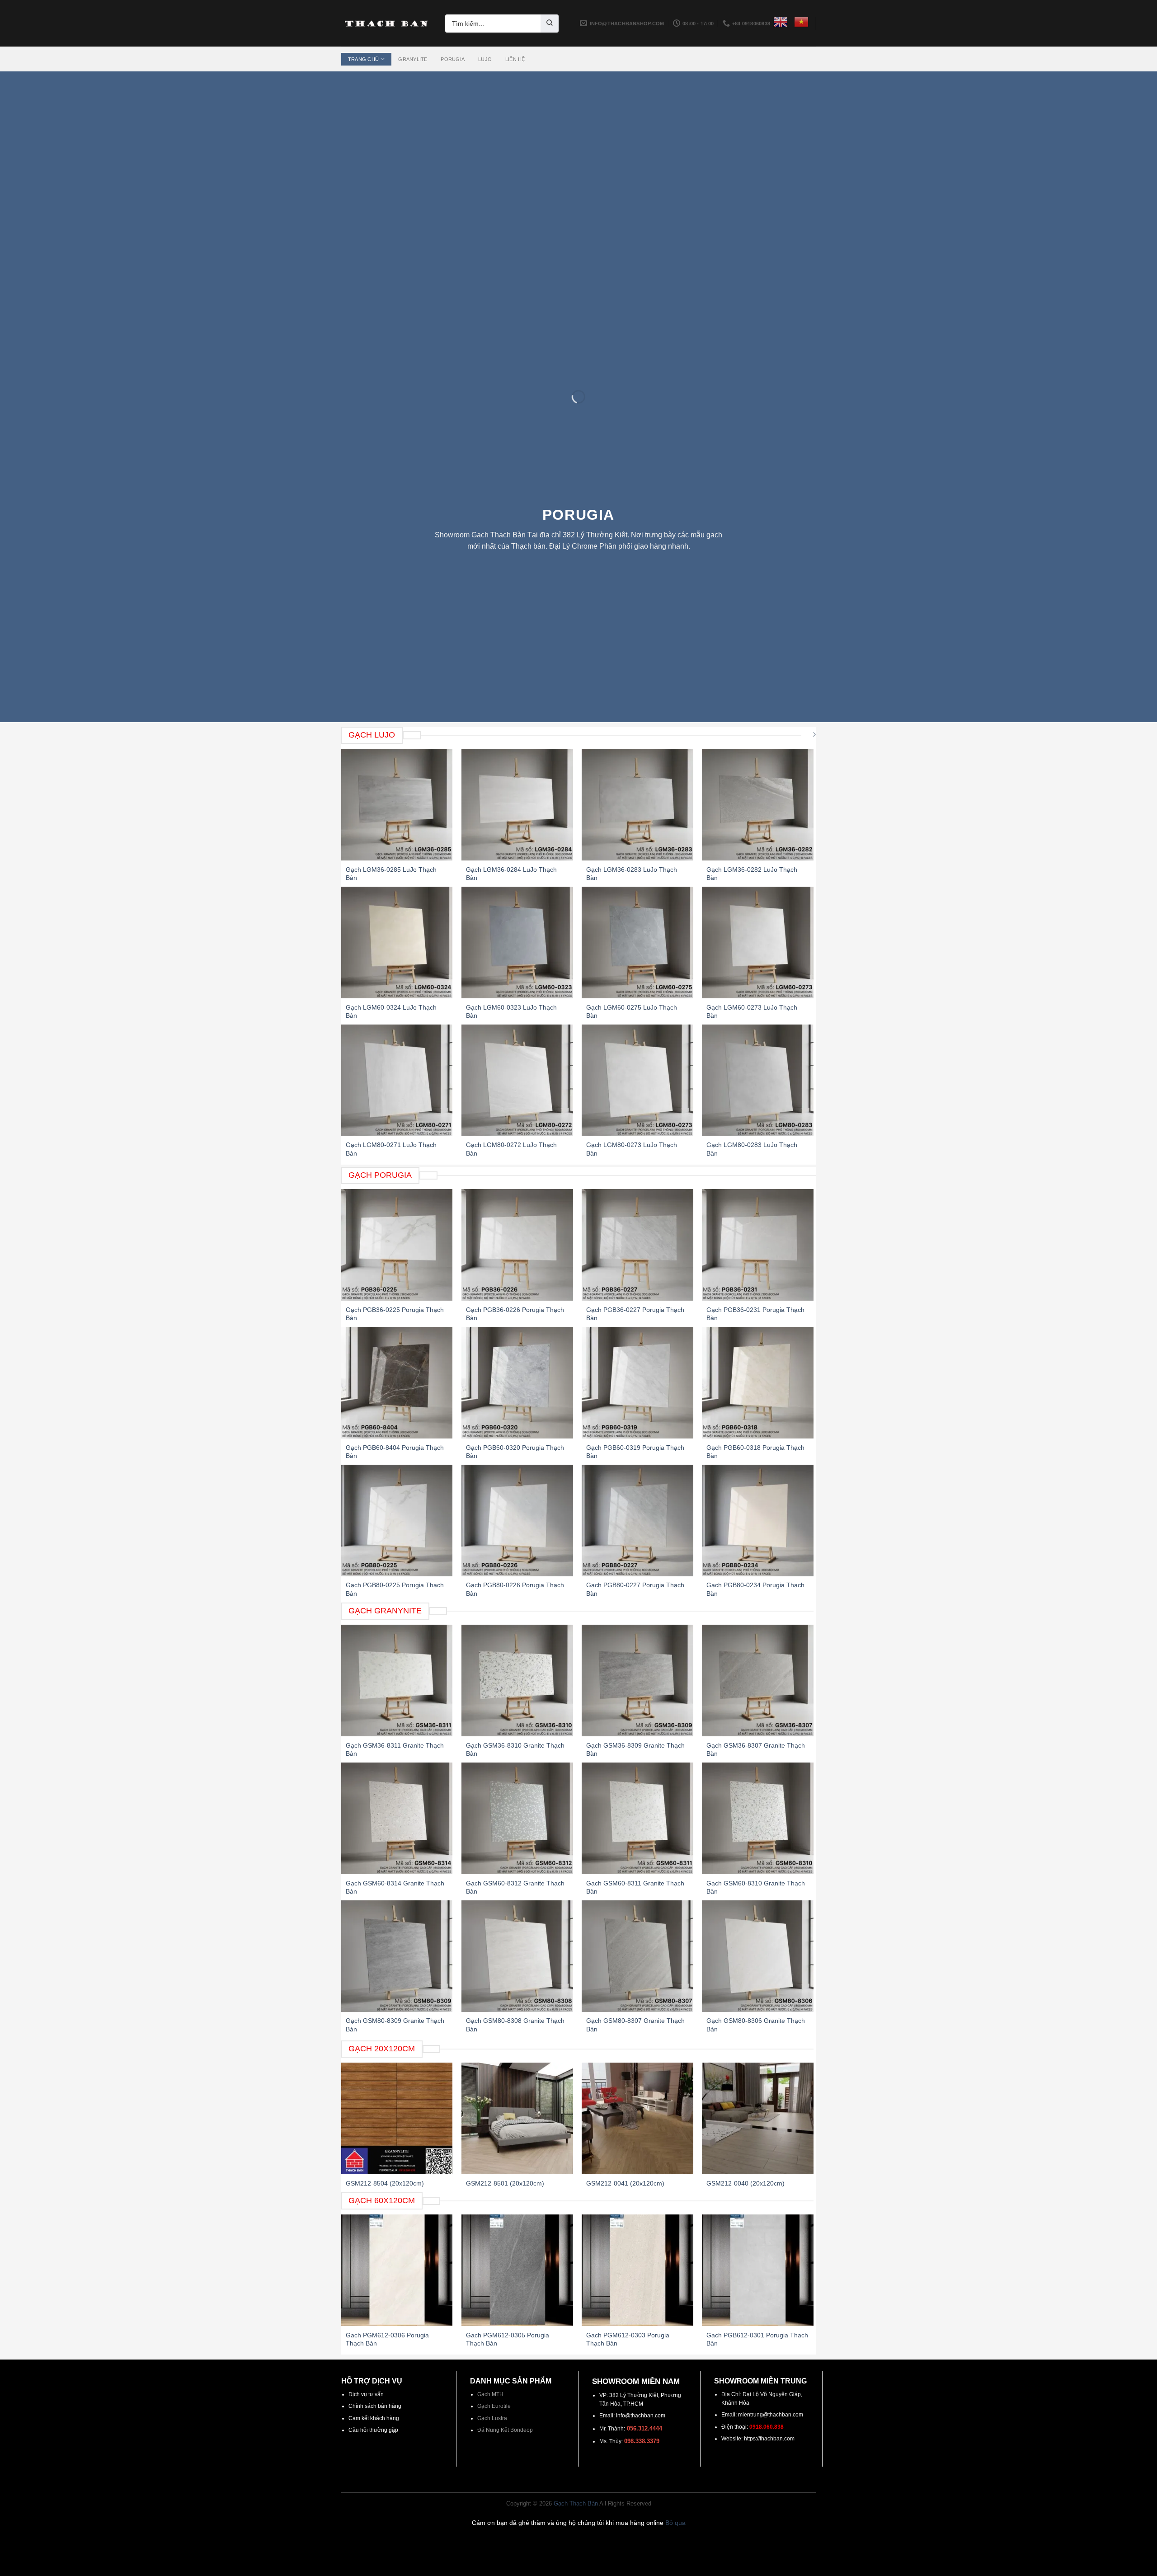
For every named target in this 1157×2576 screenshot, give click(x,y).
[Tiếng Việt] (801, 22)
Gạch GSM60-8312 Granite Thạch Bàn (515, 1887)
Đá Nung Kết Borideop (505, 2430)
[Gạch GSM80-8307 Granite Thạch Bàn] (637, 1956)
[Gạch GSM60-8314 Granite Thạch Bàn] (397, 1818)
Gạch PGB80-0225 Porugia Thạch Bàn (395, 1589)
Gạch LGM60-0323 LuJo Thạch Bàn (511, 1011)
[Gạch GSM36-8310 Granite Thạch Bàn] (517, 1681)
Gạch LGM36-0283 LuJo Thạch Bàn (632, 874)
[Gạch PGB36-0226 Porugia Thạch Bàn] (517, 1245)
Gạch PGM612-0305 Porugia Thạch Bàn (508, 2339)
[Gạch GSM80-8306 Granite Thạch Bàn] (758, 1956)
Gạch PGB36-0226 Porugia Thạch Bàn (515, 1314)
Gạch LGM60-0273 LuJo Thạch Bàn (752, 1011)
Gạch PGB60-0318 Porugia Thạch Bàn (755, 1452)
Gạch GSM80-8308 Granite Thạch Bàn (515, 2025)
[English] (781, 22)
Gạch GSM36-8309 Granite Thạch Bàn (635, 1749)
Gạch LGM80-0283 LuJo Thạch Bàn (752, 1149)
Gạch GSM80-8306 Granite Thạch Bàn (756, 2025)
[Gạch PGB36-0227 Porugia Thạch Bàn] (637, 1245)
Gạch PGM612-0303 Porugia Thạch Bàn (628, 2339)
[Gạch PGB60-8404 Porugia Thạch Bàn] (397, 1383)
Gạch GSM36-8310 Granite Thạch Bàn (515, 1749)
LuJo (485, 59)
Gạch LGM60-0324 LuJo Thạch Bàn (391, 1011)
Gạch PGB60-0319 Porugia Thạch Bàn (635, 1452)
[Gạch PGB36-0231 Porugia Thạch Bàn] (758, 1245)
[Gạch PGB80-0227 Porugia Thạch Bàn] (637, 1521)
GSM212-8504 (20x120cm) (385, 2183)
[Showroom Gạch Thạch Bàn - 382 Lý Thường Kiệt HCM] (386, 24)
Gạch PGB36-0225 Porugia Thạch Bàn (395, 1314)
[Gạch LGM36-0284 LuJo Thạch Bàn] (517, 805)
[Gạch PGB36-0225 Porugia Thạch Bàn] (397, 1245)
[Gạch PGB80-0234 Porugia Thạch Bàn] (758, 1521)
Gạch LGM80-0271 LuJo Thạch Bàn (391, 1149)
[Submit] (550, 24)
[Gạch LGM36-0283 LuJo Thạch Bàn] (637, 805)
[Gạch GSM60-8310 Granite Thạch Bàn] (758, 1818)
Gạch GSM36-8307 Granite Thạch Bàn (756, 1749)
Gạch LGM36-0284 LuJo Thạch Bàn (511, 874)
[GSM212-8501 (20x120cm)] (517, 2118)
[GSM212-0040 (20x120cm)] (758, 2118)
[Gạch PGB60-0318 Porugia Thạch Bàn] (758, 1383)
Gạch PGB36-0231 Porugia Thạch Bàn (755, 1314)
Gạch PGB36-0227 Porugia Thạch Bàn (635, 1314)
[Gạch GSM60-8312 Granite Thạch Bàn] (517, 1818)
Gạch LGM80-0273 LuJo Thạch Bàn (632, 1149)
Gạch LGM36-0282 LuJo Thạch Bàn (752, 874)
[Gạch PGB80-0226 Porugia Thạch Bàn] (517, 1521)
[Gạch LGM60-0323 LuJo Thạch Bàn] (517, 942)
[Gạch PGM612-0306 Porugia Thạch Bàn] (397, 2270)
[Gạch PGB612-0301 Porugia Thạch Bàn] (758, 2270)
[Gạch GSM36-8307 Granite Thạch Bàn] (758, 1681)
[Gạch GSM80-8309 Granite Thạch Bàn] (397, 1956)
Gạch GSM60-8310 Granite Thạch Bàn (756, 1887)
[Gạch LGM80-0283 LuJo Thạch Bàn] (758, 1080)
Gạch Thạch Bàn (576, 2504)
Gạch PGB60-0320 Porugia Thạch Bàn (515, 1452)
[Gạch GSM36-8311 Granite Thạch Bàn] (397, 1681)
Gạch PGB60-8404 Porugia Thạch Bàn (395, 1452)
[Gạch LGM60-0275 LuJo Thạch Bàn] (637, 942)
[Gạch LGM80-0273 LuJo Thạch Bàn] (637, 1080)
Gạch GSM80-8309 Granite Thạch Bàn (395, 2025)
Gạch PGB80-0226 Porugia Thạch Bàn (515, 1589)
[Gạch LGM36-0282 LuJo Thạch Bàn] (758, 805)
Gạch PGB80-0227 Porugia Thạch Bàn (635, 1589)
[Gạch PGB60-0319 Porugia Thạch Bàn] (637, 1383)
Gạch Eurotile (494, 2406)
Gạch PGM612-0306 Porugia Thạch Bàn (387, 2339)
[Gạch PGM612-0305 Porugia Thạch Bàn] (517, 2270)
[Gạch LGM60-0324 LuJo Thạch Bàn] (397, 942)
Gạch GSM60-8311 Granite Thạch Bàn (635, 1887)
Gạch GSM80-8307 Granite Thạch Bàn (635, 2025)
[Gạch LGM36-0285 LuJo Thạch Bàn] (397, 805)
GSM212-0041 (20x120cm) (625, 2183)
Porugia (453, 59)
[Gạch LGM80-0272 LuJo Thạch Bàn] (517, 1080)
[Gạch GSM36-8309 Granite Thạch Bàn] (637, 1681)
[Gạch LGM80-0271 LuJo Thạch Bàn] (397, 1080)
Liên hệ (515, 59)
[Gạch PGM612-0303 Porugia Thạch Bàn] (637, 2270)
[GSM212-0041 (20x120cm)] (637, 2118)
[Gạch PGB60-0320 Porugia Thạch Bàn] (517, 1383)
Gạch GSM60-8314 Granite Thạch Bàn (395, 1887)
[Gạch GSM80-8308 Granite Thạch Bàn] (517, 1956)
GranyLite (413, 59)
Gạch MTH (490, 2394)
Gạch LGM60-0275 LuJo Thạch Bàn (632, 1011)
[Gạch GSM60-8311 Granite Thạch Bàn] (637, 1818)
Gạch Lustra (492, 2418)
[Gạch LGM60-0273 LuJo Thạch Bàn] (758, 942)
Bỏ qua (675, 2523)
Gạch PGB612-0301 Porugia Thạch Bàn (757, 2339)
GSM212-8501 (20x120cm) (505, 2183)
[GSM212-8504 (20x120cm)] (397, 2118)
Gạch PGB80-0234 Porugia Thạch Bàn (755, 1589)
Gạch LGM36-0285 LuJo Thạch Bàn (391, 874)
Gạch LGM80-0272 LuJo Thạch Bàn (511, 1149)
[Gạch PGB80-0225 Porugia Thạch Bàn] (397, 1521)
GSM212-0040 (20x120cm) (745, 2183)
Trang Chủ (363, 59)
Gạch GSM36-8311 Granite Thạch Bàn (395, 1749)
